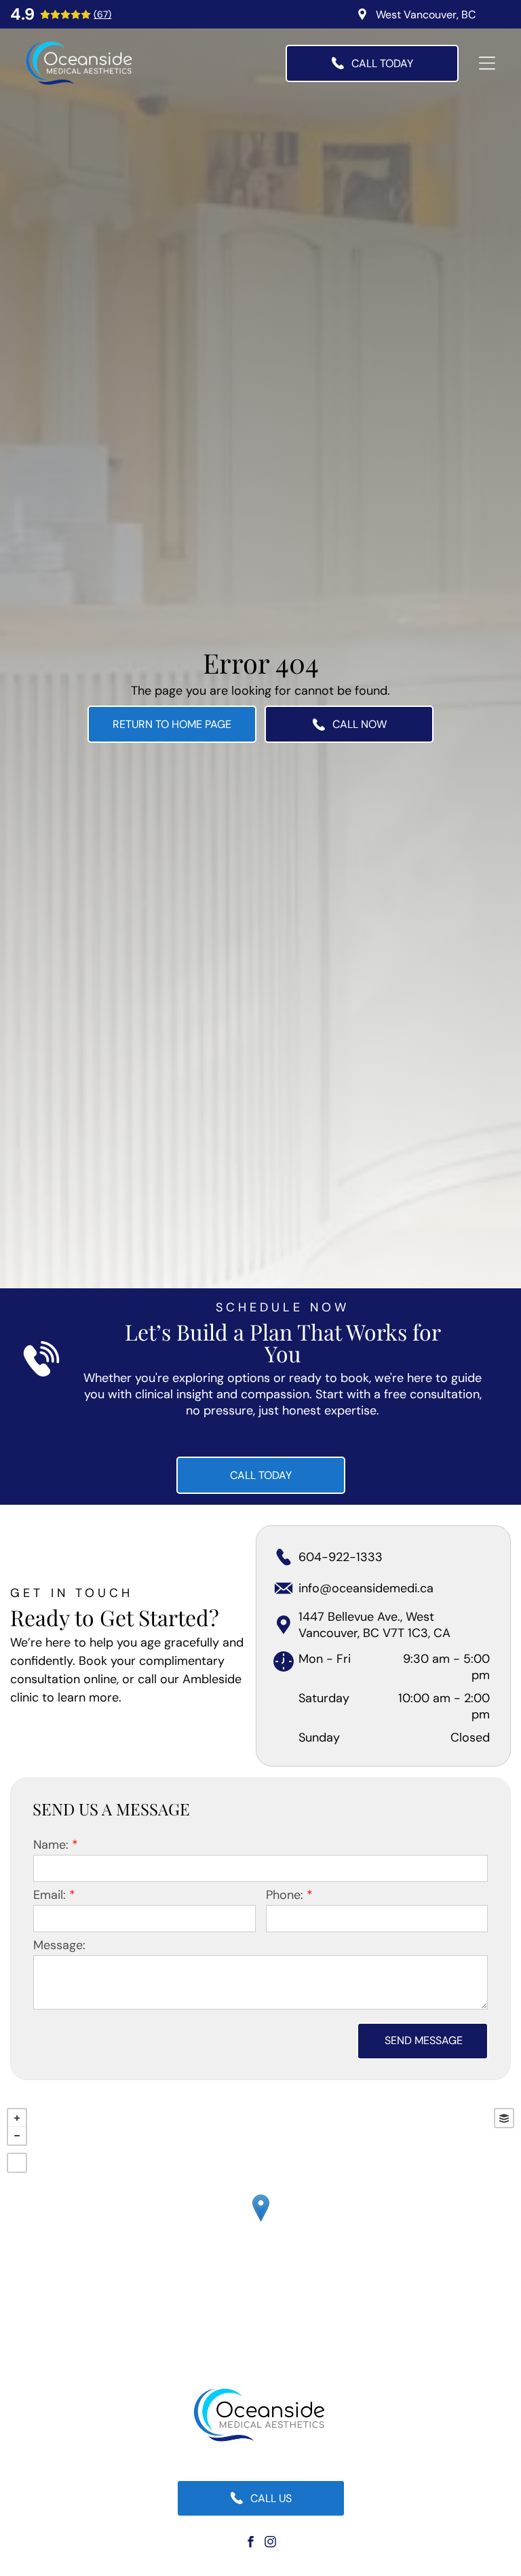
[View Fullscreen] (17, 2163)
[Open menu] (487, 63)
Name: (51, 1845)
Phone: (285, 1895)
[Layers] (504, 2118)
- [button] (17, 2136)
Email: (50, 1895)
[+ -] (260, 2222)
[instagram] (271, 2544)
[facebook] (251, 2544)
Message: (59, 1945)
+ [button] (17, 2118)
